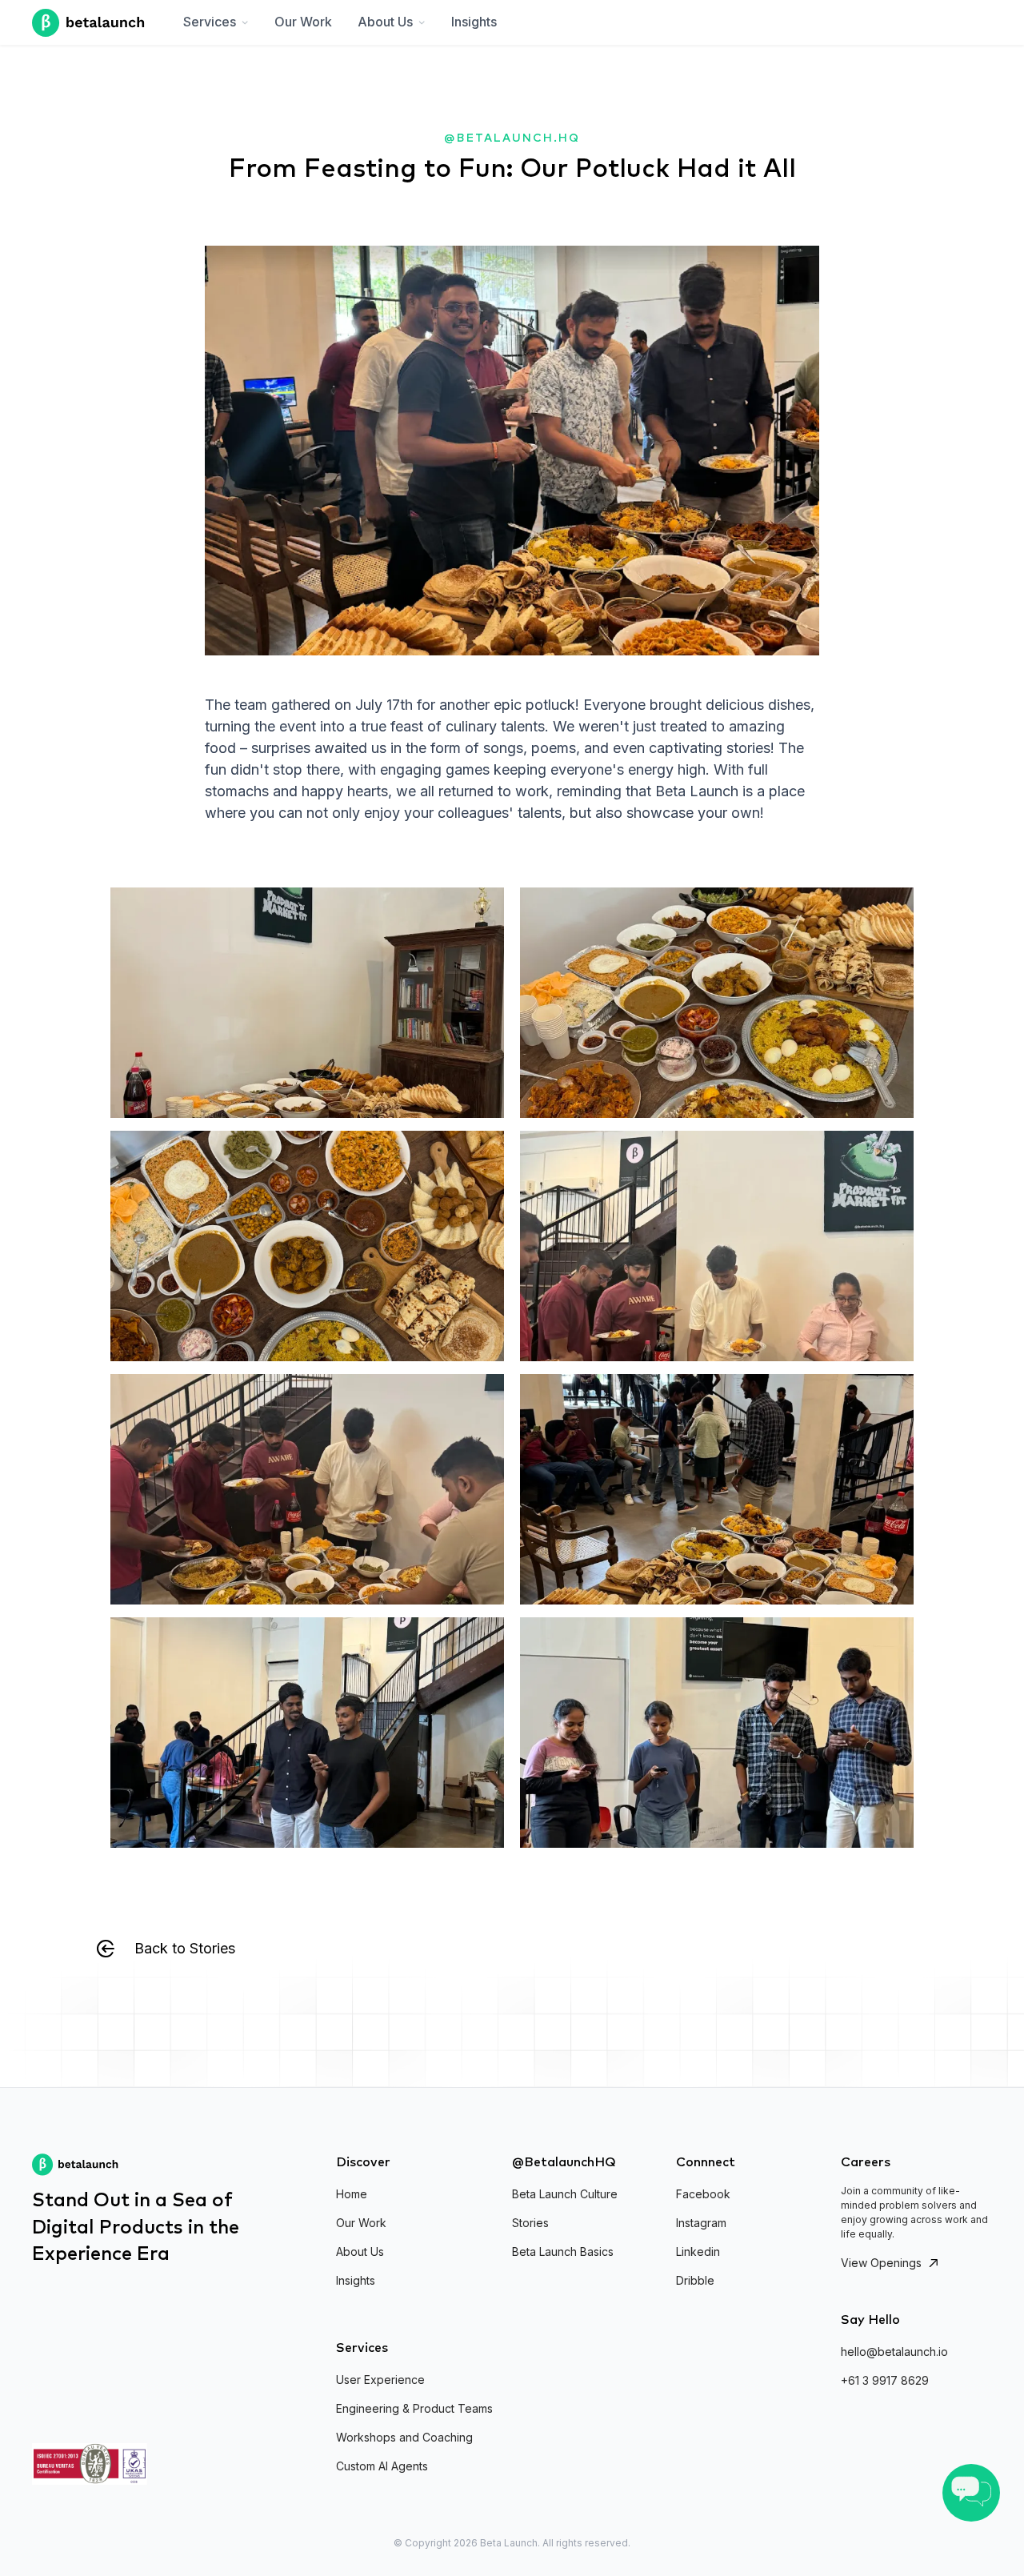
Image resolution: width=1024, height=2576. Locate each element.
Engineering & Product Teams (414, 2408)
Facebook (703, 2194)
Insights (474, 22)
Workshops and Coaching (404, 2437)
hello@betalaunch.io (894, 2352)
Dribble (695, 2280)
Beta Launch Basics (563, 2251)
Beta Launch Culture (565, 2194)
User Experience (380, 2380)
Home (352, 2194)
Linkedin (698, 2251)
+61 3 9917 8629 (885, 2380)
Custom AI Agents (382, 2466)
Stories (530, 2223)
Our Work (303, 22)
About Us (360, 2251)
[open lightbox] (307, 1003)
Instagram (701, 2223)
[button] (216, 22)
